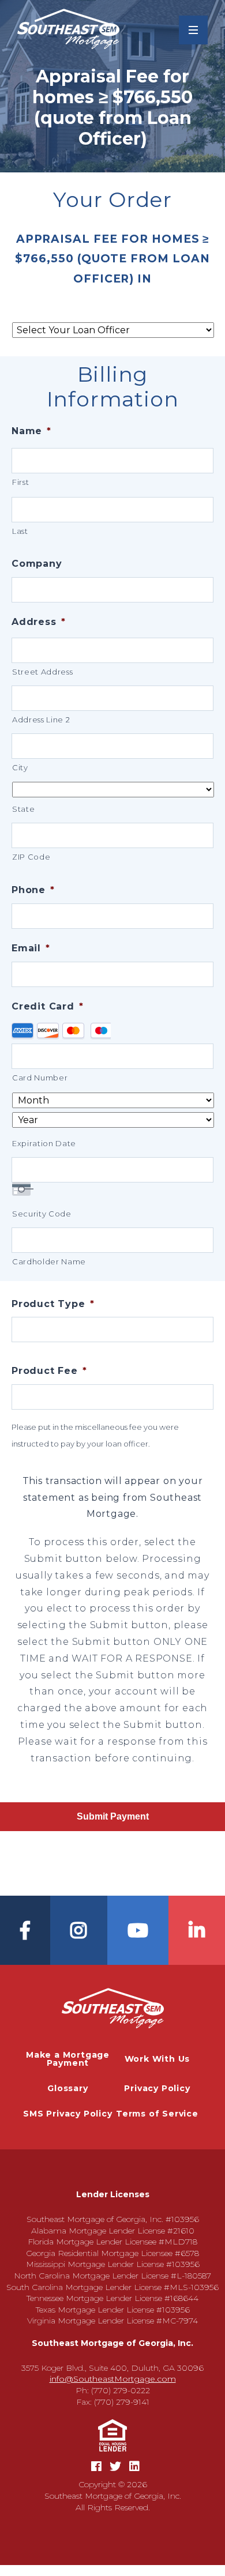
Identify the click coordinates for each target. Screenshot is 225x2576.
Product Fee (49, 1371)
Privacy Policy (157, 2088)
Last (20, 531)
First (20, 482)
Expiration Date (44, 1143)
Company (37, 564)
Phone (33, 890)
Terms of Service (157, 2114)
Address (38, 622)
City (20, 767)
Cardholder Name (49, 1261)
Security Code (42, 1214)
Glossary (67, 2088)
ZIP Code (31, 857)
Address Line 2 (41, 720)
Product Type (53, 1304)
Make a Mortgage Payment (68, 2059)
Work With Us (157, 2059)
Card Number (40, 1078)
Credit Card (48, 1006)
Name (31, 431)
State (23, 809)
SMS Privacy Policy (67, 2114)
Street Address (42, 672)
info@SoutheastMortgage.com (113, 2379)
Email (31, 948)
